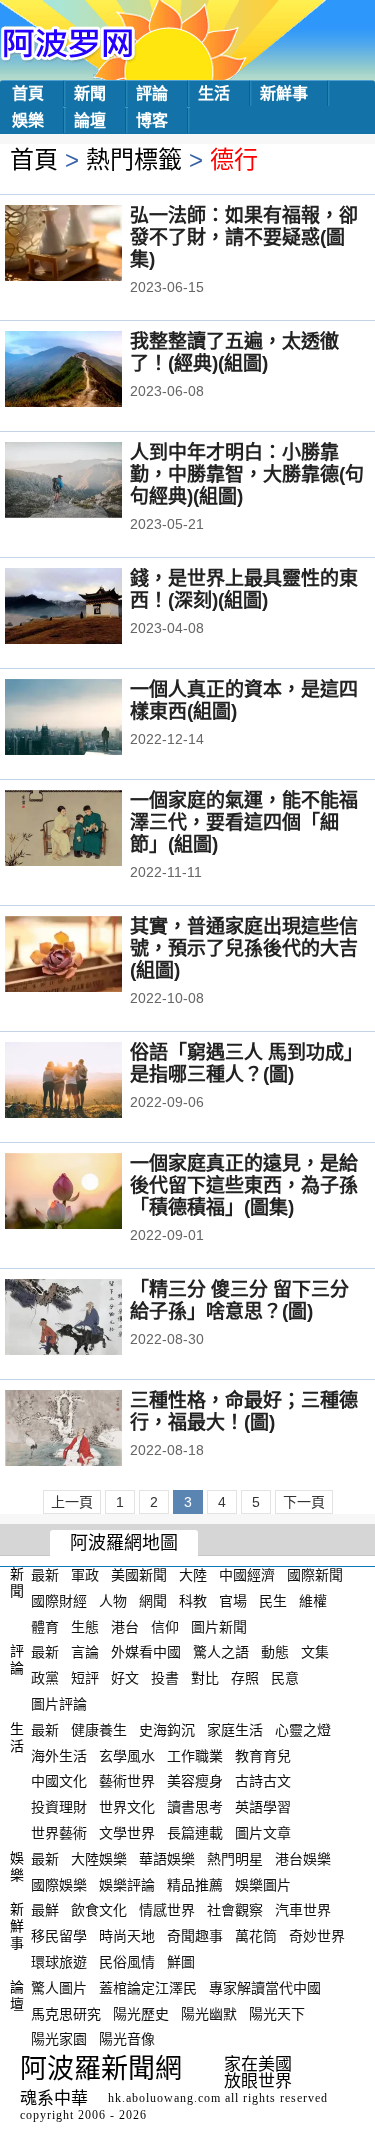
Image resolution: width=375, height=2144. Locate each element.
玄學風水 (127, 1755)
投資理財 (59, 1807)
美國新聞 (139, 1575)
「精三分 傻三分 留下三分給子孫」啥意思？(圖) (239, 1300)
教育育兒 (263, 1755)
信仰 (165, 1626)
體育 (45, 1626)
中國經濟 (247, 1575)
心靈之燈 (303, 1730)
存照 (245, 1678)
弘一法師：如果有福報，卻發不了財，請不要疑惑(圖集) (244, 237)
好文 (125, 1678)
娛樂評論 (127, 1884)
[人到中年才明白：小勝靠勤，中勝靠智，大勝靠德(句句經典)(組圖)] (90, 482)
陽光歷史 (141, 2013)
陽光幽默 (209, 2013)
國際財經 (59, 1601)
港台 (125, 1626)
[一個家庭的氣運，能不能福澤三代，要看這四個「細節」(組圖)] (90, 830)
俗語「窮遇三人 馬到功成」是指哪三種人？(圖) (246, 1063)
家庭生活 (235, 1730)
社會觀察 (235, 1910)
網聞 (153, 1601)
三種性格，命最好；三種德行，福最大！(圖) (244, 1411)
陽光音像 (127, 2039)
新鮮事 (284, 93)
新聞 (90, 93)
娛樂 (28, 120)
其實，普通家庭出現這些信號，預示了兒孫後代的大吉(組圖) (244, 948)
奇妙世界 (317, 1936)
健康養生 (99, 1730)
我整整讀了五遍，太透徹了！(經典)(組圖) (234, 352)
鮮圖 (181, 1962)
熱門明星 (235, 1859)
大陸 (193, 1575)
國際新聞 (315, 1575)
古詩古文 (263, 1781)
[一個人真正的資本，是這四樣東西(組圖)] (90, 719)
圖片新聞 (219, 1626)
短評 (85, 1678)
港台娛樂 (303, 1859)
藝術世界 (127, 1781)
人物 (113, 1601)
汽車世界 (303, 1910)
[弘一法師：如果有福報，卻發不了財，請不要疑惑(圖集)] (90, 245)
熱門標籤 (134, 159)
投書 (165, 1678)
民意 (285, 1678)
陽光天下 (277, 2013)
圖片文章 (263, 1833)
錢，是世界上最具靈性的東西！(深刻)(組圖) (244, 589)
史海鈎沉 (167, 1730)
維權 (313, 1601)
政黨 (45, 1678)
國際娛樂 (59, 1884)
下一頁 (304, 1502)
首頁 (28, 93)
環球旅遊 (59, 1962)
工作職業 (195, 1755)
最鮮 (45, 1910)
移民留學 (59, 1936)
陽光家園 (59, 2039)
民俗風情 (127, 1962)
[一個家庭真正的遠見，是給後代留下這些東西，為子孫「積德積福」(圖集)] (90, 1193)
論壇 (90, 120)
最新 (45, 1575)
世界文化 (127, 1807)
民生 (273, 1601)
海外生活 (59, 1755)
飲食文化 (99, 1910)
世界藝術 (59, 1833)
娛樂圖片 (263, 1884)
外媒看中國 (146, 1652)
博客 (152, 120)
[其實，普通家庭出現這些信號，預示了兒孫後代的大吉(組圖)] (90, 956)
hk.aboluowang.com (164, 2098)
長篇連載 (195, 1833)
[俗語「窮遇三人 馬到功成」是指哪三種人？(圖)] (90, 1082)
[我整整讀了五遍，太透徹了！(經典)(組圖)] (90, 371)
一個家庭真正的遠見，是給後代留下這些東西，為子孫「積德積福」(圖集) (244, 1185)
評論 (152, 93)
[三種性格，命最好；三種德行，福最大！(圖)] (90, 1430)
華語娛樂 (167, 1859)
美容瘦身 (195, 1781)
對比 (205, 1678)
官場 (233, 1601)
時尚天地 (127, 1936)
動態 (275, 1652)
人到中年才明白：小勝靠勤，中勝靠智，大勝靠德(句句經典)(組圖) (247, 474)
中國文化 (59, 1781)
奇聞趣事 (195, 1936)
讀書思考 (195, 1807)
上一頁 (72, 1502)
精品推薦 (195, 1884)
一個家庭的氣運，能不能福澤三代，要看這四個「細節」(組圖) (244, 822)
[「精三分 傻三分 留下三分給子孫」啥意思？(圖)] (90, 1319)
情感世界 (167, 1910)
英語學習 (263, 1807)
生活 (214, 93)
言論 (85, 1652)
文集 (315, 1652)
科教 (193, 1601)
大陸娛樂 (99, 1859)
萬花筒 (256, 1936)
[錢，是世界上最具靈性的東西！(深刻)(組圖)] (90, 608)
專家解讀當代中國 (265, 1988)
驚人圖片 (59, 1988)
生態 (85, 1626)
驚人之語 (221, 1652)
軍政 (85, 1575)
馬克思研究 (66, 2013)
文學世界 (127, 1833)
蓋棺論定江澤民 (148, 1988)
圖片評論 (59, 1704)
